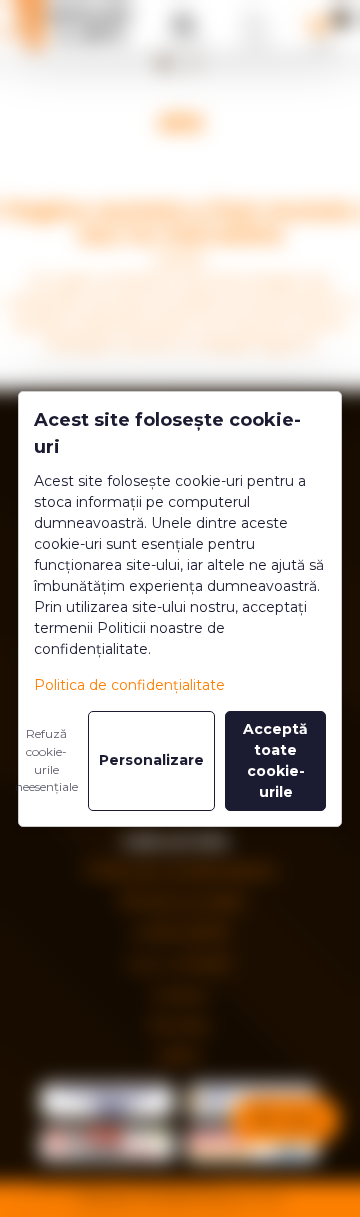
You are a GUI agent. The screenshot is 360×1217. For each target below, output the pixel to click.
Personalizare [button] (151, 760)
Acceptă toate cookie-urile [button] (275, 760)
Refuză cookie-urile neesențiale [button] (46, 760)
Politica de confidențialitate (129, 685)
